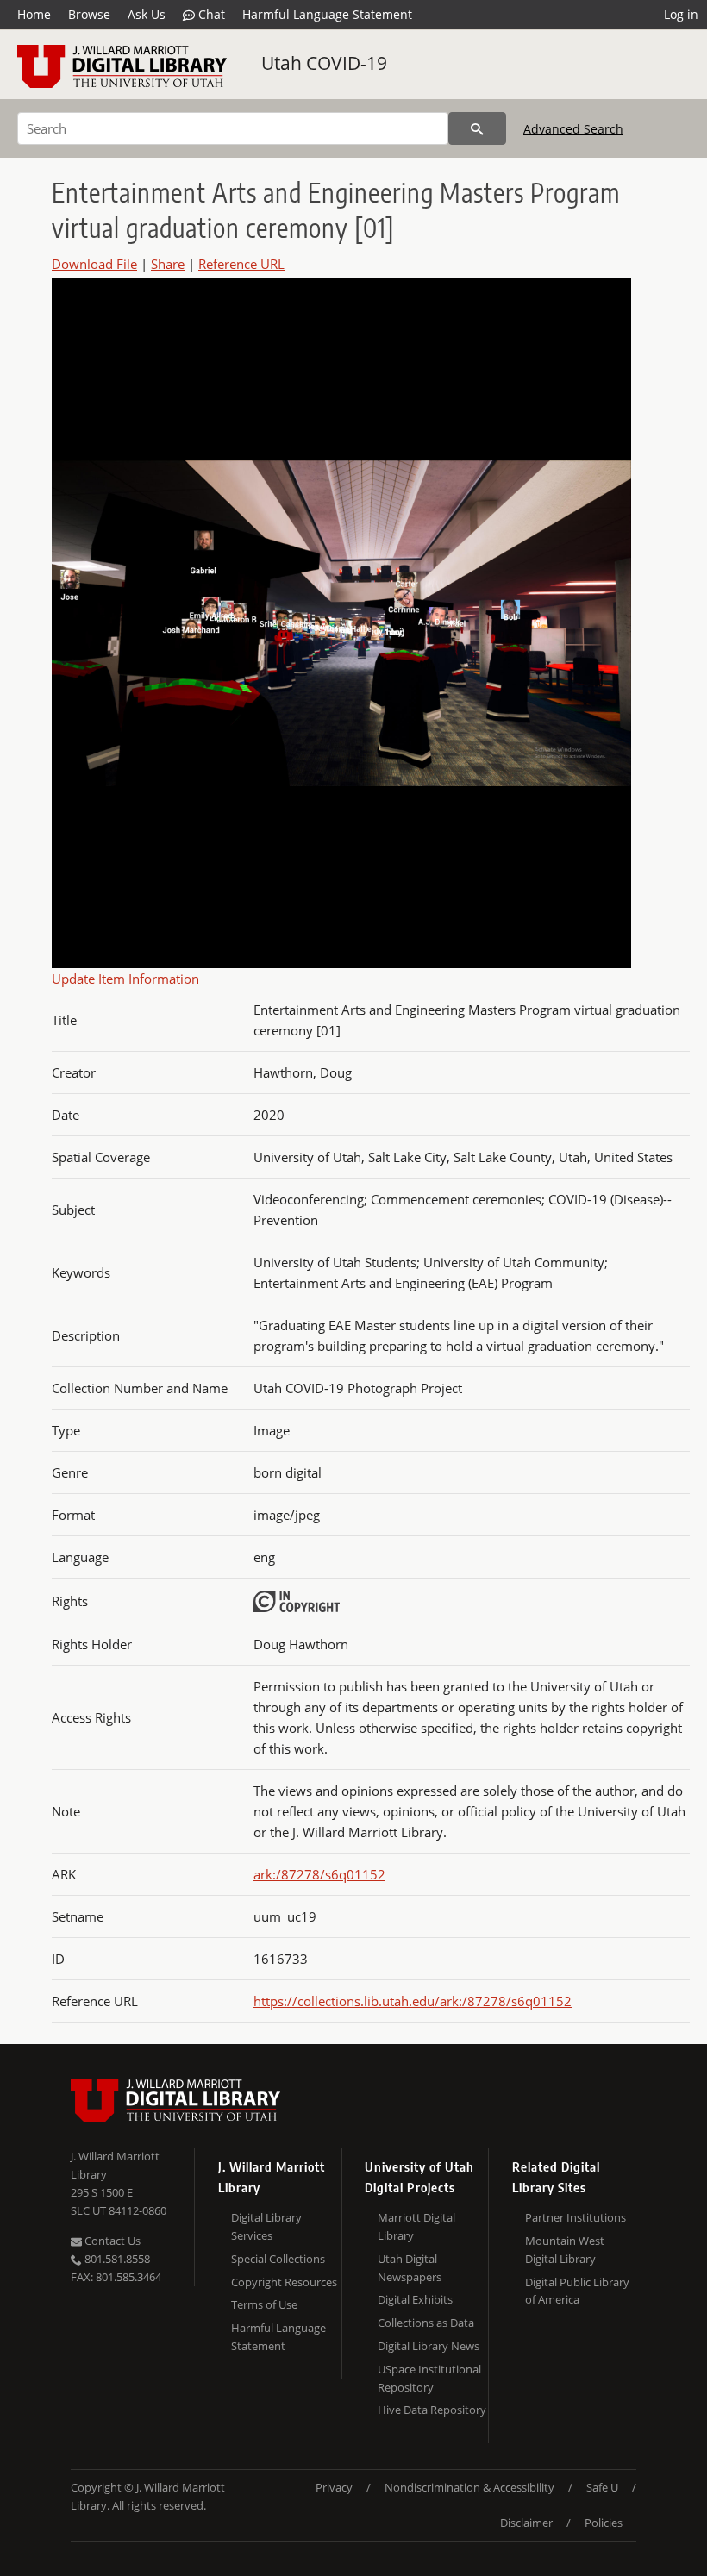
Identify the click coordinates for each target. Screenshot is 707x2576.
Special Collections (278, 2259)
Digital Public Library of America (577, 2291)
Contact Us (111, 2241)
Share (168, 264)
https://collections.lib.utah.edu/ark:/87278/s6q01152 (413, 2001)
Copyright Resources (284, 2282)
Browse (89, 14)
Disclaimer (526, 2523)
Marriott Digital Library (416, 2226)
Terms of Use (264, 2304)
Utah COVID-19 (324, 63)
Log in (681, 14)
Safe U (602, 2487)
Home (34, 14)
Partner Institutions (576, 2217)
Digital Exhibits (415, 2299)
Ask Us (147, 14)
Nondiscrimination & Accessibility (469, 2487)
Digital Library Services (266, 2226)
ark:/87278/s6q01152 (319, 1874)
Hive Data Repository (432, 2410)
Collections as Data (426, 2323)
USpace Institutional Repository (429, 2378)
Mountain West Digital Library (565, 2250)
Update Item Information (125, 979)
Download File (94, 264)
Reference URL (241, 264)
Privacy (334, 2487)
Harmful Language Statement (327, 14)
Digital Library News (429, 2346)
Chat (210, 14)
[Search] (477, 128)
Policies (604, 2523)
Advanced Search (573, 129)
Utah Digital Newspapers (410, 2268)
